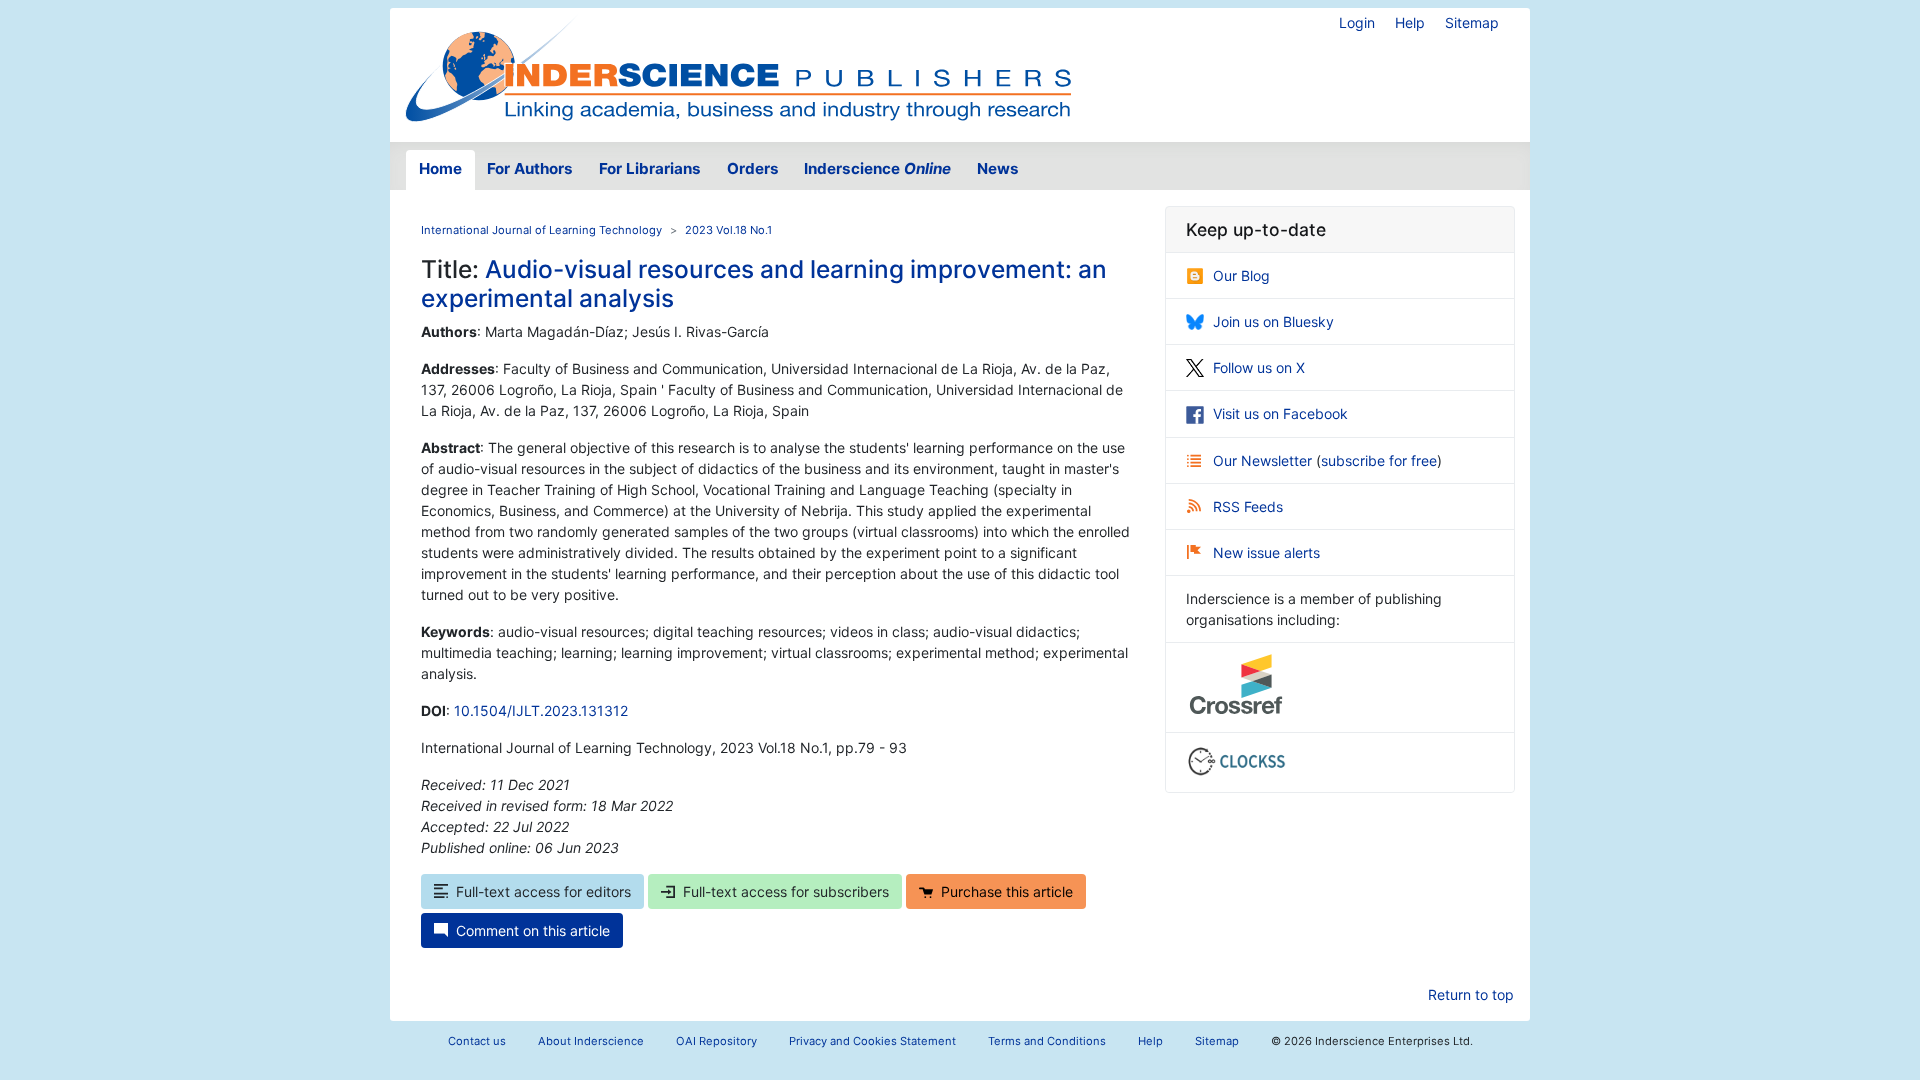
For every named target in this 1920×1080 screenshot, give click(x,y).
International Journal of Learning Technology (541, 230)
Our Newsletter (1264, 460)
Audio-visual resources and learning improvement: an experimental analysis (764, 283)
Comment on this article (533, 930)
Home (440, 168)
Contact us (477, 1041)
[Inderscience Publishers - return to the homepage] (738, 67)
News (998, 168)
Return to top (1471, 994)
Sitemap (1472, 22)
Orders (753, 168)
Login (1357, 22)
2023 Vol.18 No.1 (728, 230)
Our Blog (1241, 275)
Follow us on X (1259, 367)
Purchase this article (1007, 891)
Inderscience (877, 168)
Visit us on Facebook (1280, 413)
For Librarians (650, 168)
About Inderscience (591, 1041)
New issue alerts (1266, 552)
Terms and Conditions (1047, 1041)
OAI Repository (716, 1041)
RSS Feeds (1248, 506)
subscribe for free (1379, 460)
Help (1410, 22)
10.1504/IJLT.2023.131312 (541, 710)
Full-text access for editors (543, 891)
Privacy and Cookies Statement (872, 1041)
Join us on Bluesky (1273, 321)
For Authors (530, 168)
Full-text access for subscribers (786, 891)
